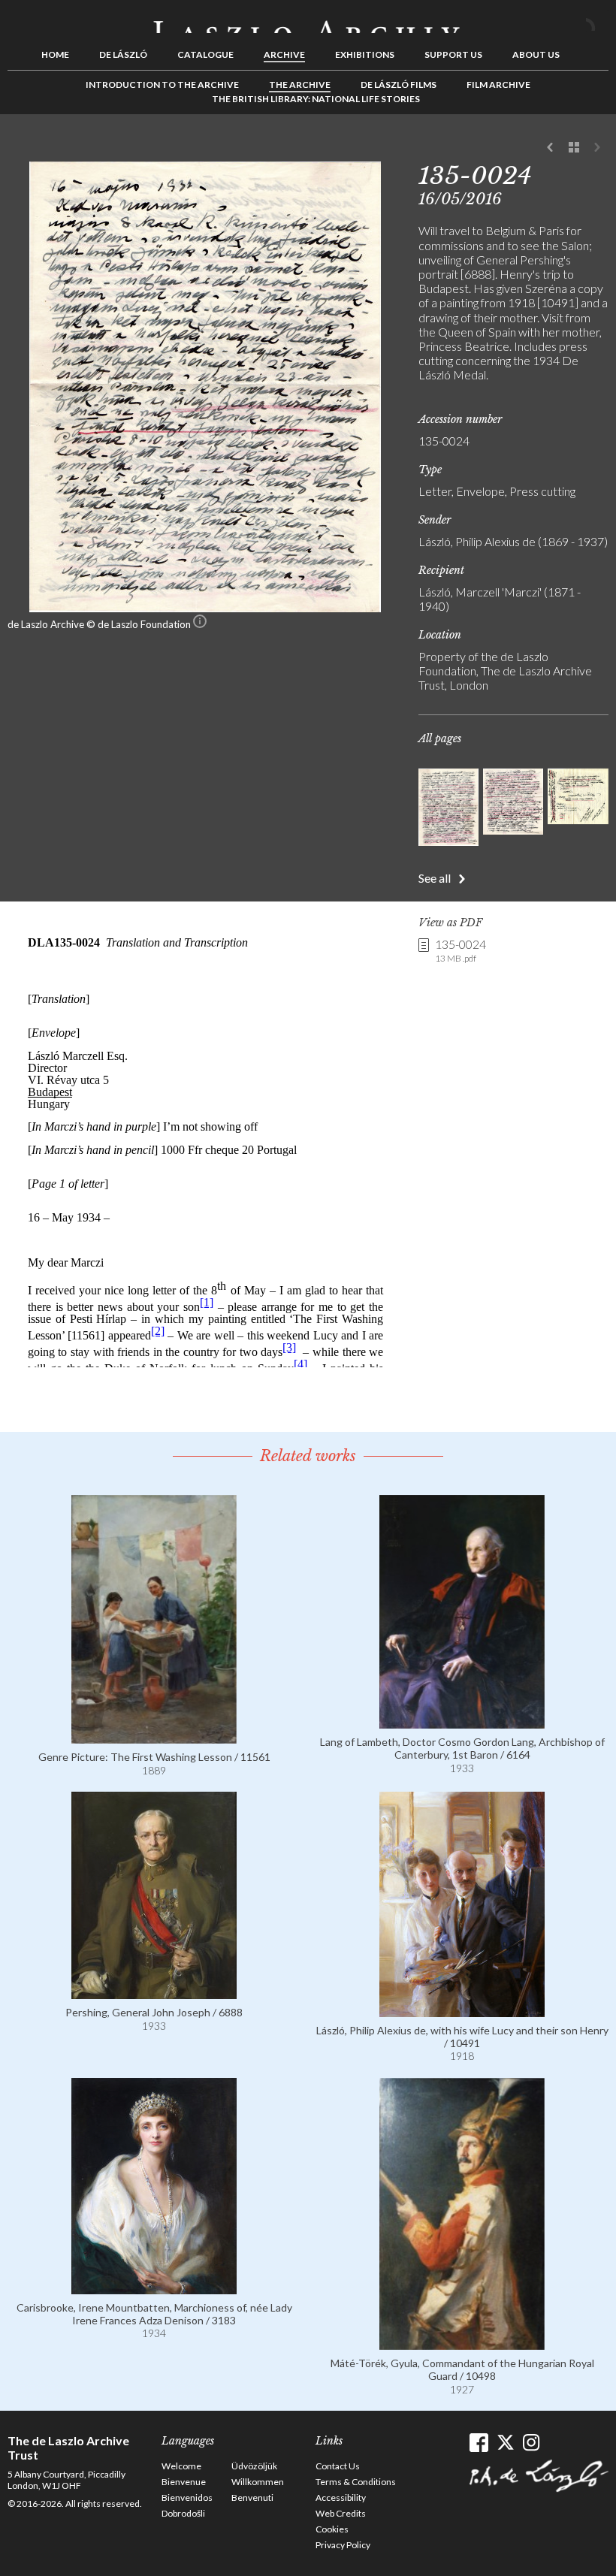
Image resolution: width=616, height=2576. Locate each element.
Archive (284, 54)
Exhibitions (365, 54)
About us (536, 54)
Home (55, 54)
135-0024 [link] (460, 950)
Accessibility (341, 2497)
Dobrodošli (183, 2513)
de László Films (399, 85)
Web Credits (341, 2513)
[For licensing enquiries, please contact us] (200, 624)
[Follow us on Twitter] (505, 2443)
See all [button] (435, 878)
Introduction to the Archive (162, 85)
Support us (453, 54)
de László (123, 54)
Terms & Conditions (356, 2482)
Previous (551, 148)
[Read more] (154, 1736)
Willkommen (258, 2482)
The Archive (300, 85)
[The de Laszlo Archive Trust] (308, 20)
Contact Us (338, 2466)
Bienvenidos (187, 2497)
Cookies (332, 2529)
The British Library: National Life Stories (316, 99)
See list (574, 148)
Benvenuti (252, 2497)
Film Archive (498, 85)
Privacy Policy (343, 2545)
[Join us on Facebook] (479, 2443)
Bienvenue (184, 2482)
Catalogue (205, 54)
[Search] (597, 21)
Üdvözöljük (254, 2466)
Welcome (181, 2466)
